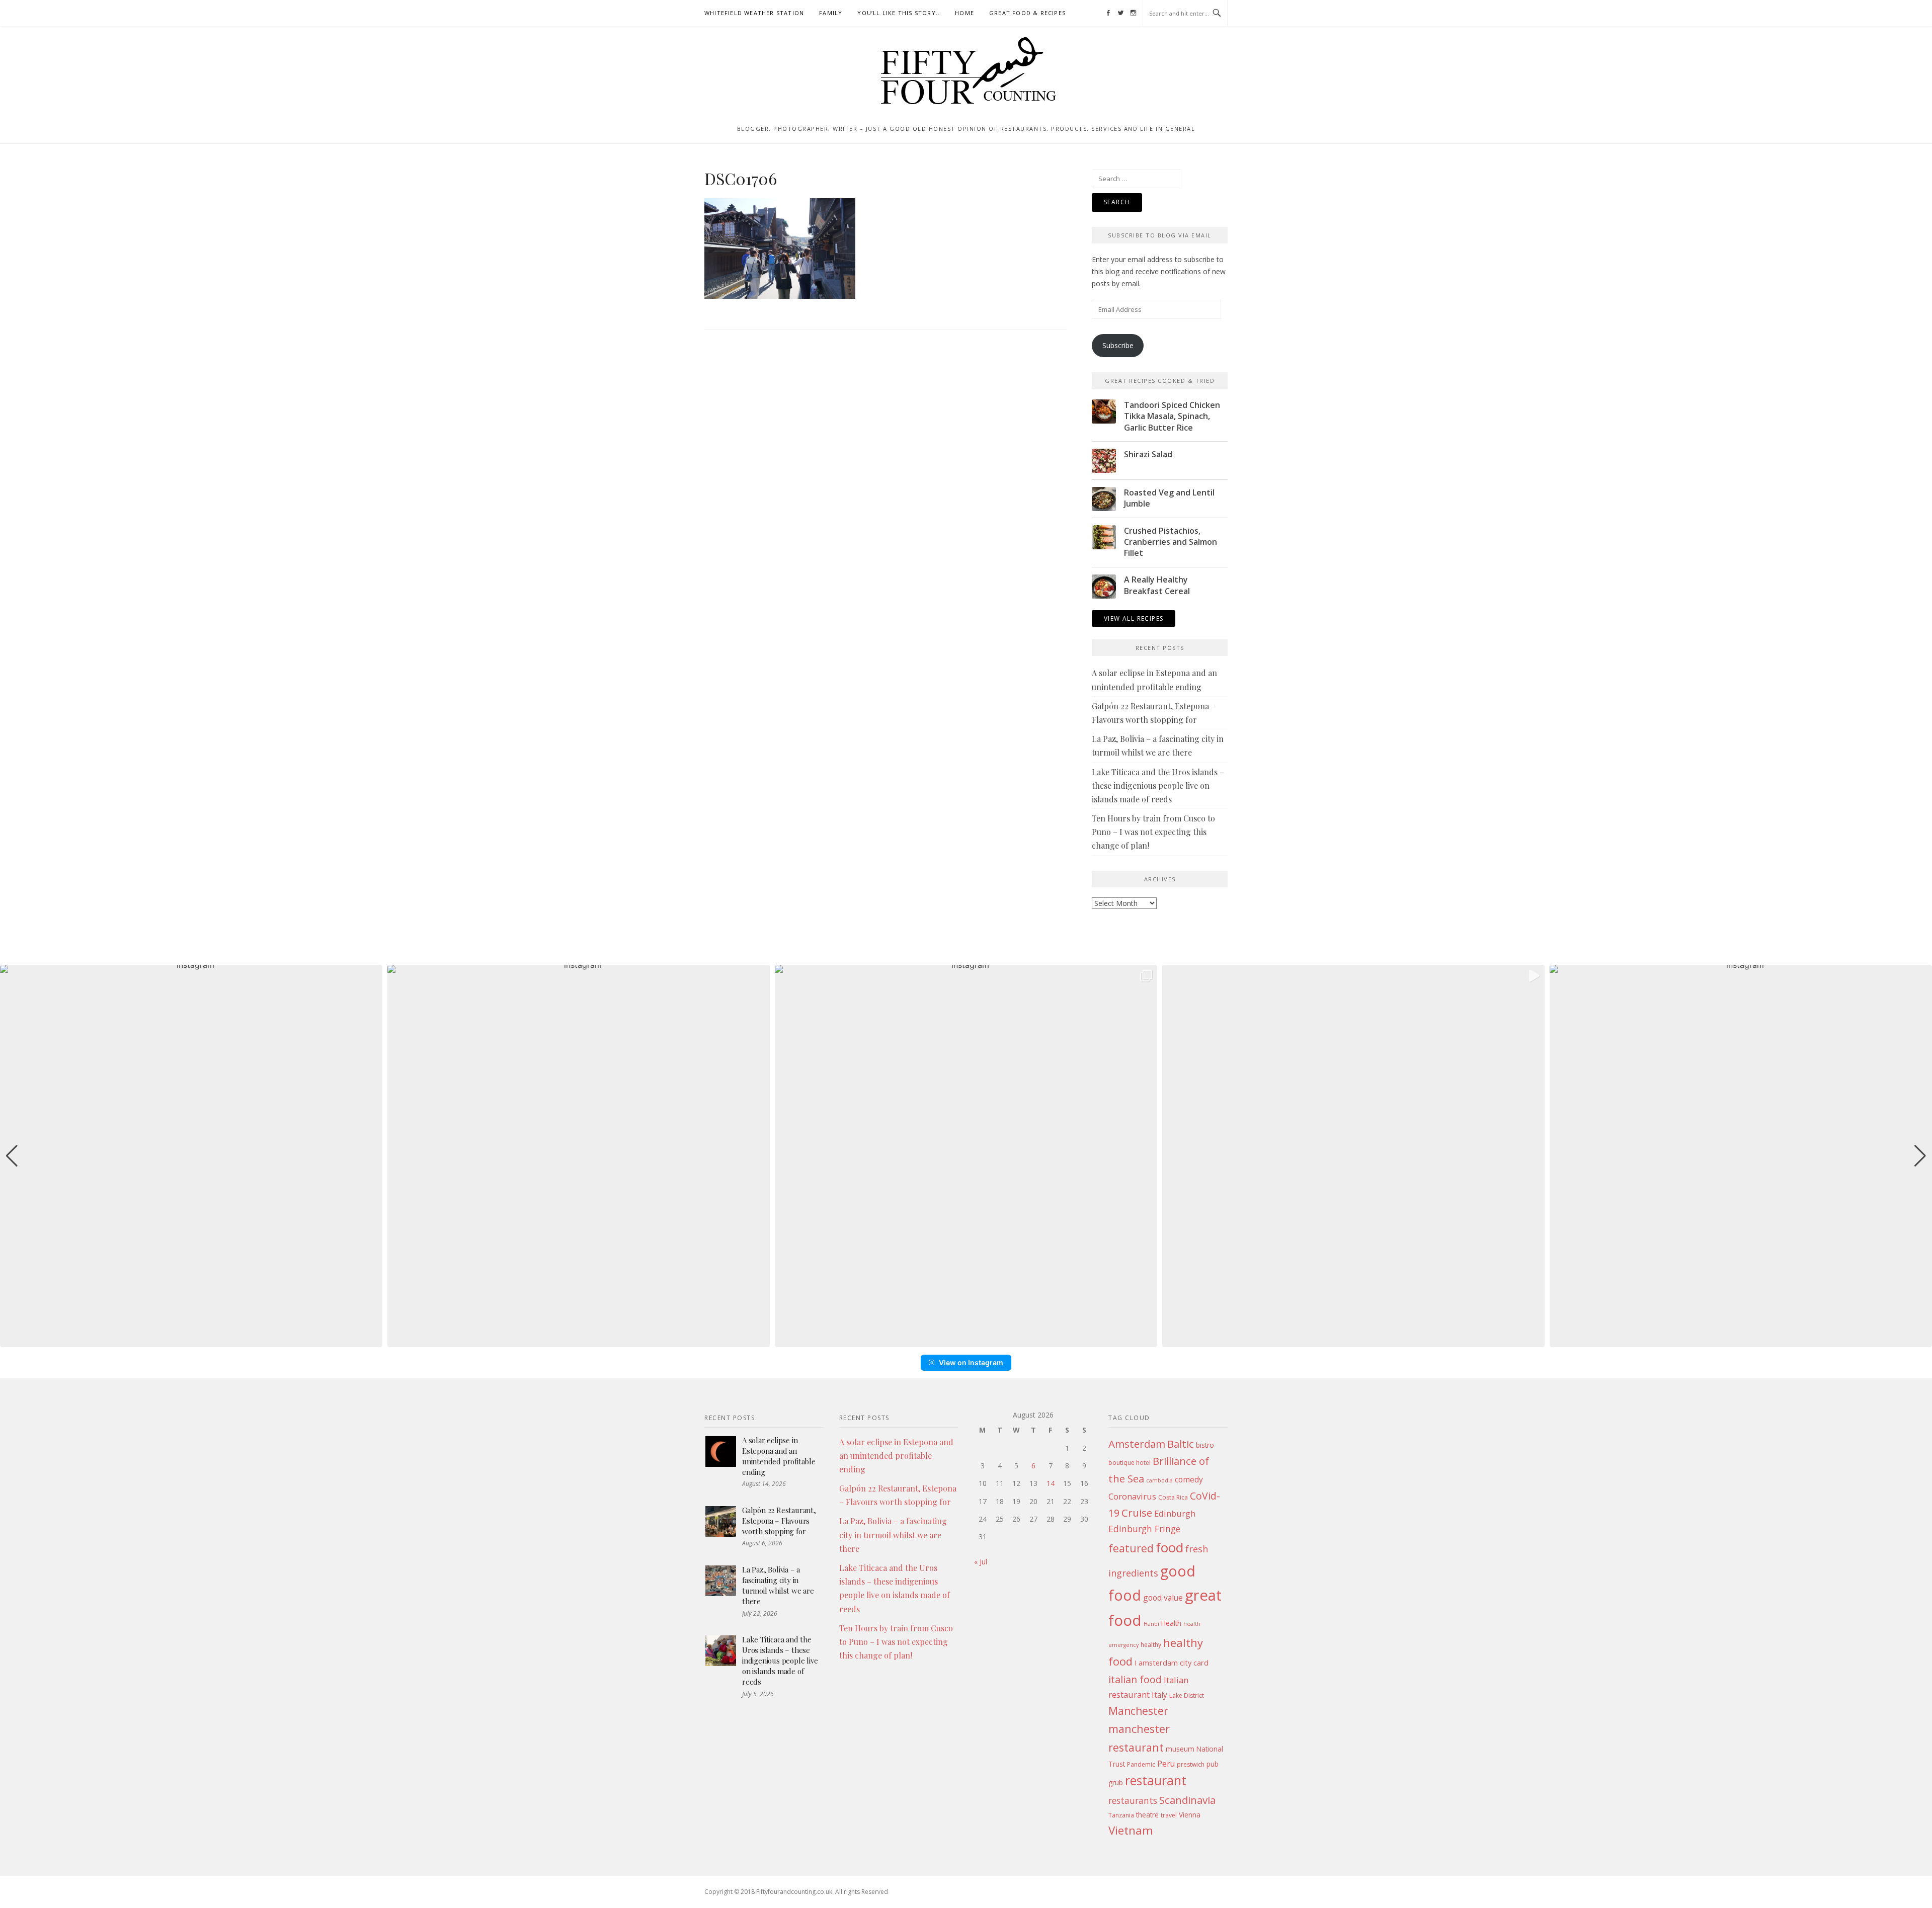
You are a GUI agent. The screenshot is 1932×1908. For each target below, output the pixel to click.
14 (1051, 1483)
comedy (1189, 1479)
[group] (191, 1156)
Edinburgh (1175, 1513)
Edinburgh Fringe (1144, 1529)
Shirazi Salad (1148, 454)
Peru (1166, 1764)
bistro (1205, 1445)
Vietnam (1131, 1830)
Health (1171, 1623)
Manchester (1138, 1711)
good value (1163, 1598)
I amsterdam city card (1172, 1663)
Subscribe (1118, 345)
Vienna (1190, 1815)
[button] (966, 1340)
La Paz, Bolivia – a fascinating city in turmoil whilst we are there (778, 1585)
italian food (1135, 1679)
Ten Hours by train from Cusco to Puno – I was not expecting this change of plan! (1153, 832)
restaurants (1133, 1800)
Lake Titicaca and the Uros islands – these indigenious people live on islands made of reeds (1158, 785)
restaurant (1156, 1780)
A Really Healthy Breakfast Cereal (1157, 585)
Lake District (1187, 1695)
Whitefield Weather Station (754, 13)
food (1170, 1547)
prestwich (1191, 1764)
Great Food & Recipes (1027, 13)
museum (1180, 1749)
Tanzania (1121, 1815)
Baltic (1181, 1444)
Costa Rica (1173, 1497)
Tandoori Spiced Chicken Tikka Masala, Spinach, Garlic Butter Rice (1172, 416)
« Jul (981, 1562)
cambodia (1159, 1480)
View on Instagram (971, 1362)
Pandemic (1141, 1764)
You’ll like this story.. (899, 13)
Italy (1159, 1695)
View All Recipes (1134, 618)
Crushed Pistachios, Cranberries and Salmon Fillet (1171, 542)
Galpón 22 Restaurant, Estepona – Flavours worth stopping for (779, 1521)
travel (1169, 1815)
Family (831, 13)
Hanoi (1151, 1624)
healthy (1151, 1645)
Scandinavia (1187, 1800)
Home (964, 13)
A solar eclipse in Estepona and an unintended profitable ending (779, 1456)
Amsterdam (1137, 1444)
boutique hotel (1130, 1463)
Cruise (1137, 1513)
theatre (1147, 1815)
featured (1131, 1548)
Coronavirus (1132, 1496)
